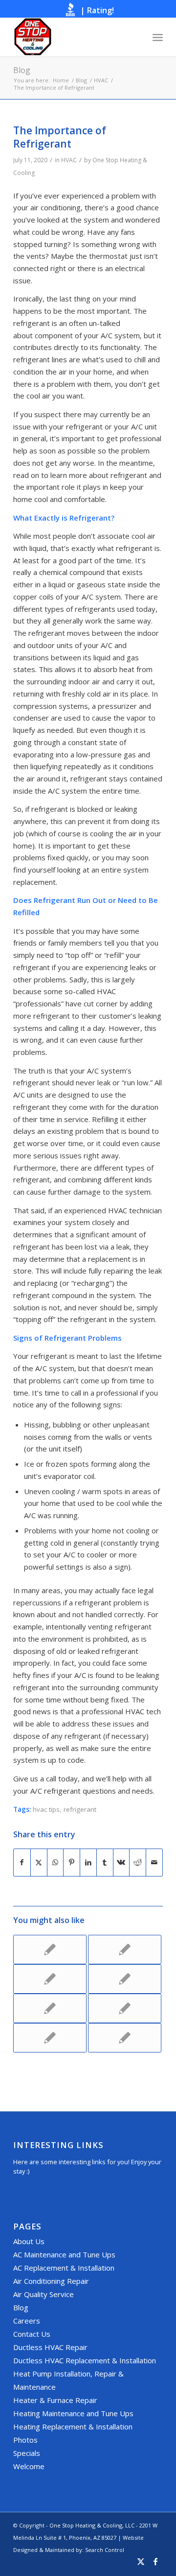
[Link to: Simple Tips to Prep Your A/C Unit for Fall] (125, 2008)
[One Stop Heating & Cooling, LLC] (73, 37)
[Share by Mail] (154, 1863)
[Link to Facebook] (155, 2563)
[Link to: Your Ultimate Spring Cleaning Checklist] (125, 2038)
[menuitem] (158, 37)
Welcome (29, 2466)
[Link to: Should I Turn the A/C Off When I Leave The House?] (125, 1979)
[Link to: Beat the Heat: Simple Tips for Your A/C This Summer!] (125, 1950)
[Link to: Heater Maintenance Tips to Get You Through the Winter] (50, 1979)
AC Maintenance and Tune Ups (64, 2254)
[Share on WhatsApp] (55, 1863)
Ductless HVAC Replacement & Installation (85, 2360)
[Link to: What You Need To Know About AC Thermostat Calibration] (50, 2038)
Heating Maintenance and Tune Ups (73, 2413)
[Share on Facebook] (22, 1863)
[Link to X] (141, 2563)
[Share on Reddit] (138, 1863)
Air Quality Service (44, 2294)
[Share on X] (39, 1863)
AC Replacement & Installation (64, 2268)
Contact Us (32, 2334)
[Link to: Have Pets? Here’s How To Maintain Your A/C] (50, 2008)
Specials (27, 2453)
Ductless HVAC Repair (50, 2347)
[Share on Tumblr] (105, 1863)
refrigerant (80, 1809)
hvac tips (46, 1809)
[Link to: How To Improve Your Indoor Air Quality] (50, 1950)
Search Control (105, 2550)
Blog (22, 70)
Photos (25, 2440)
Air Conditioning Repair (51, 2281)
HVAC (69, 160)
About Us (29, 2241)
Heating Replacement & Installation (73, 2426)
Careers (27, 2321)
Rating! (100, 10)
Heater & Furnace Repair (55, 2400)
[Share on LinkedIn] (88, 1863)
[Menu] (158, 37)
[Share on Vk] (121, 1863)
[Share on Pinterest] (72, 1863)
